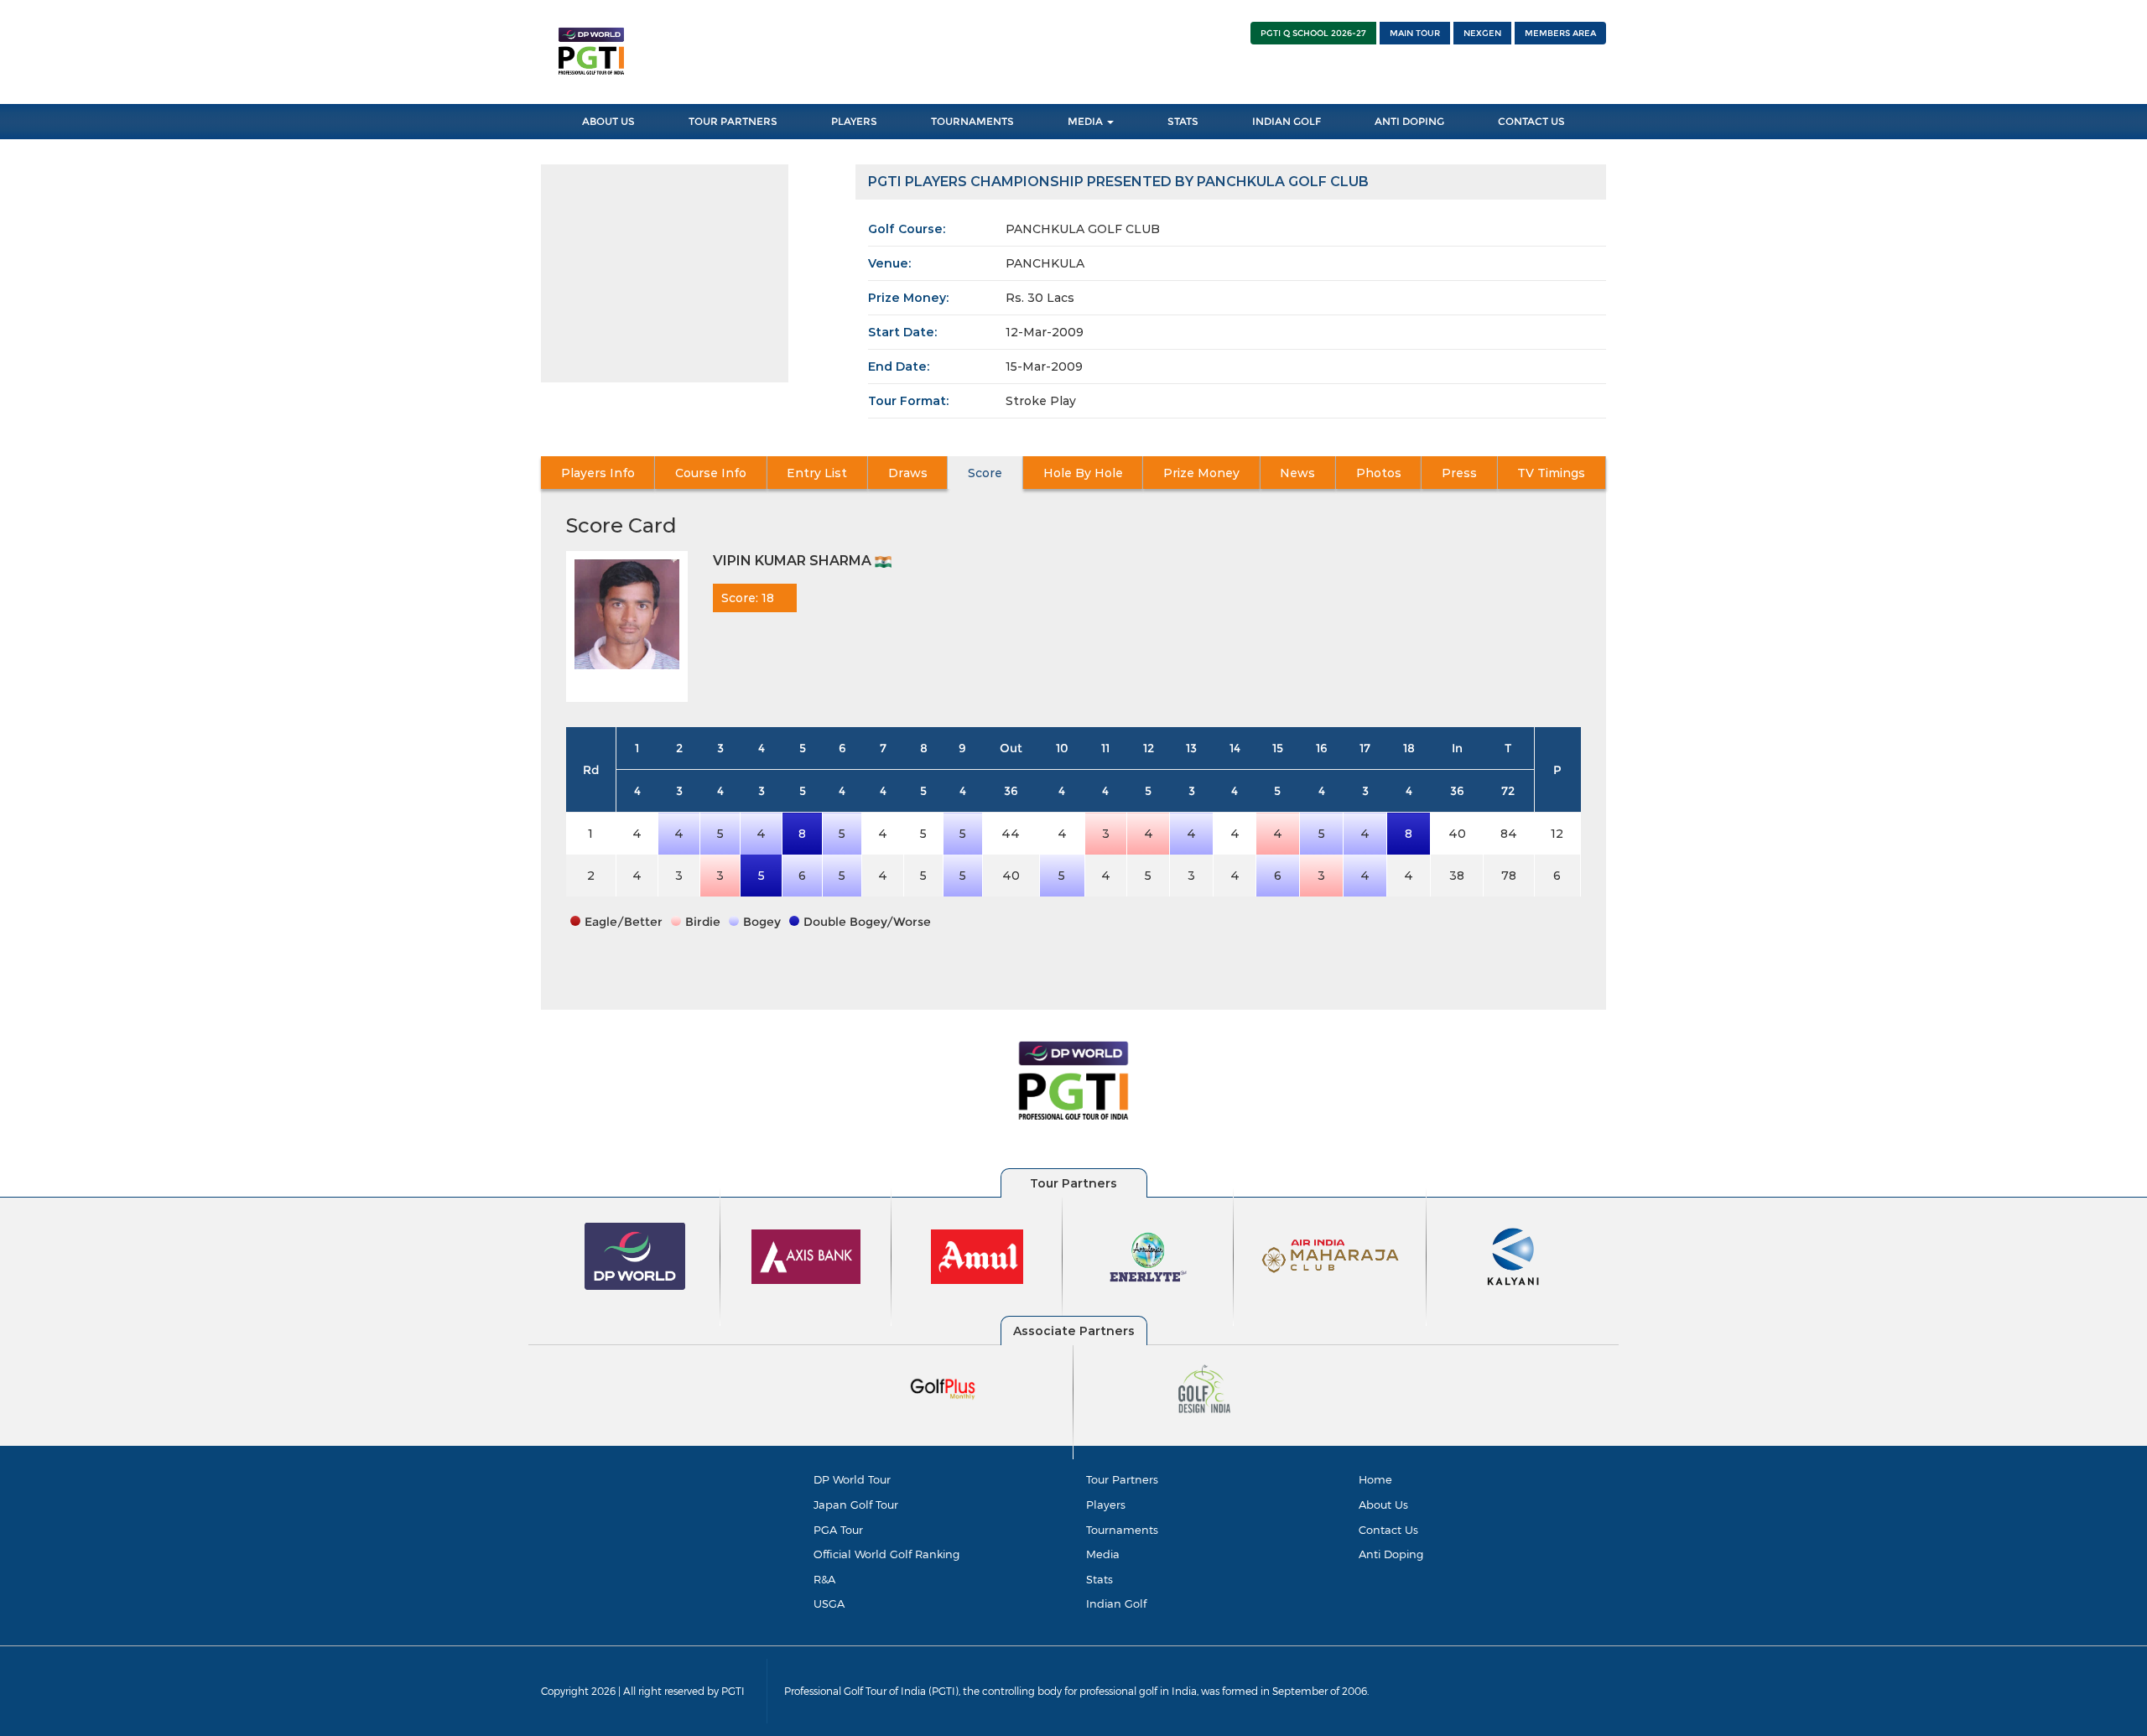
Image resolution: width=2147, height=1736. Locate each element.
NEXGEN (1482, 33)
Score (985, 473)
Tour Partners (733, 121)
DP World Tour (852, 1479)
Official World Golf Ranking (886, 1554)
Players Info (598, 473)
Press (1459, 473)
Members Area (1560, 33)
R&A (824, 1579)
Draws (908, 473)
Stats (1183, 121)
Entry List (817, 473)
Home (1375, 1479)
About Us (608, 121)
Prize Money (1201, 473)
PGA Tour (838, 1530)
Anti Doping (1409, 121)
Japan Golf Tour (856, 1505)
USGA (829, 1603)
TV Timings (1551, 473)
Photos (1379, 473)
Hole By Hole (1083, 473)
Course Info (711, 473)
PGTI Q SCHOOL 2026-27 (1313, 33)
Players (854, 121)
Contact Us (1531, 121)
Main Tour (1415, 33)
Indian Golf (1287, 121)
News (1297, 473)
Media (1086, 121)
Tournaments (972, 121)
